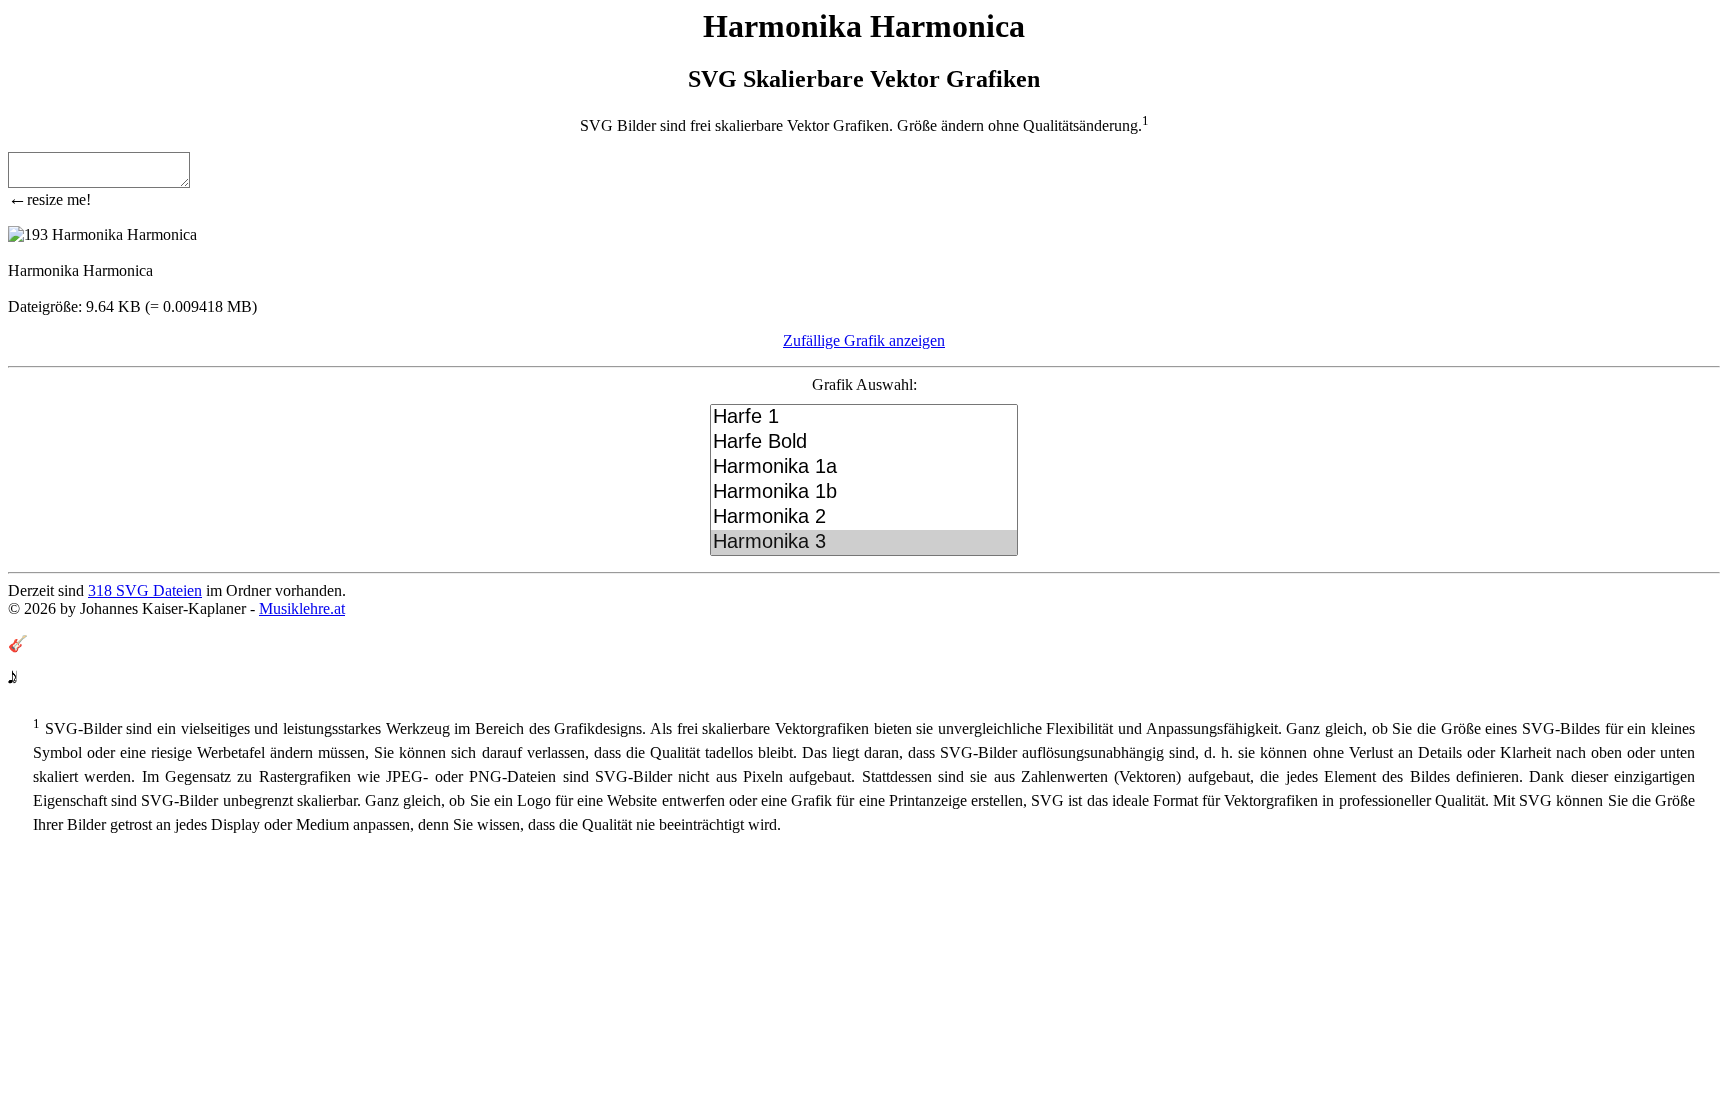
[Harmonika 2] (864, 517)
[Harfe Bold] (864, 442)
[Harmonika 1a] (864, 467)
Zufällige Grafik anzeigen (864, 340)
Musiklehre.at (302, 608)
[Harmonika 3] (864, 542)
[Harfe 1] (864, 417)
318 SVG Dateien (145, 590)
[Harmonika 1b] (864, 492)
